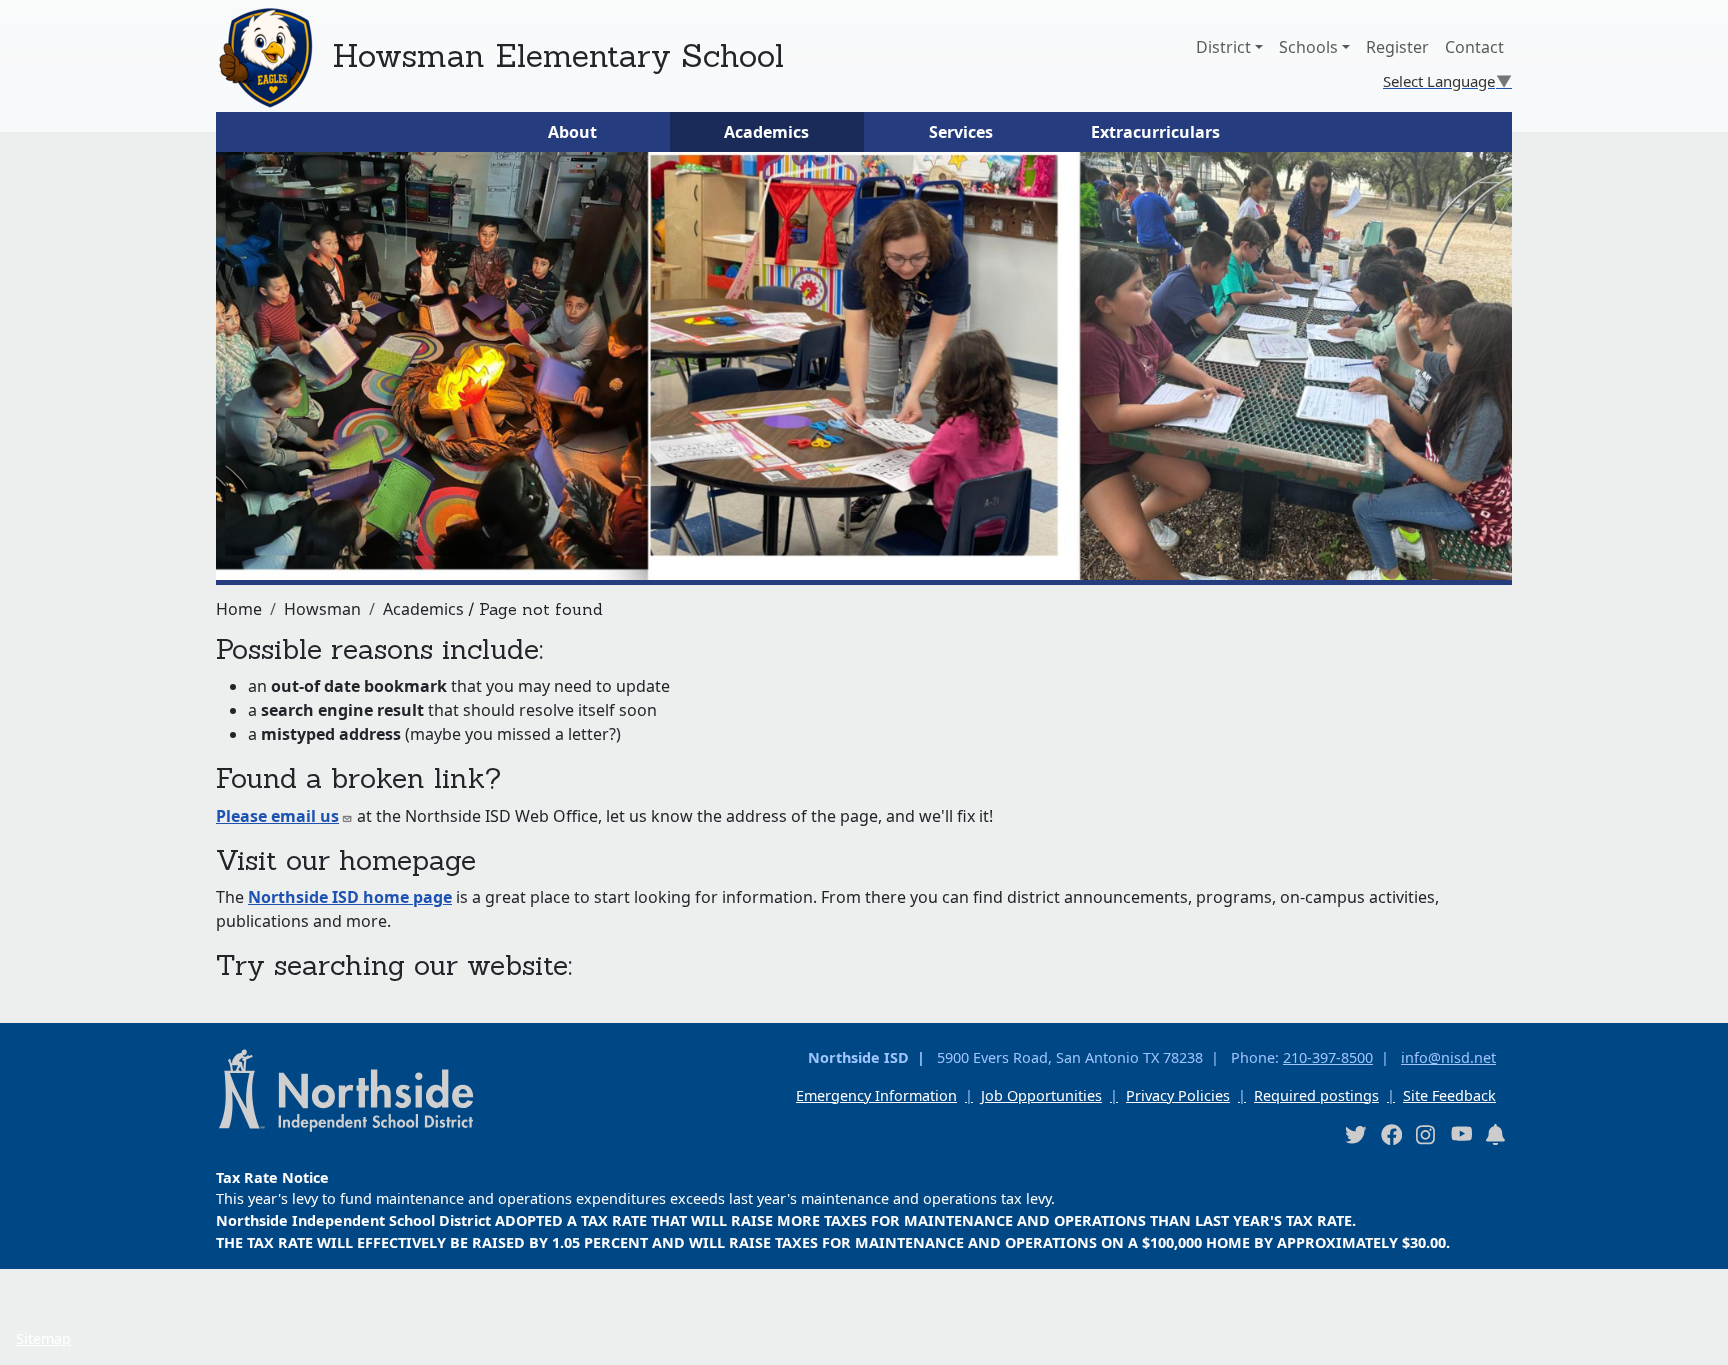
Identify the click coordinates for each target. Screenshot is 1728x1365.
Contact (1474, 47)
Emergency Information (876, 1095)
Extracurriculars (1155, 132)
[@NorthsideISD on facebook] (1391, 1133)
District (1223, 47)
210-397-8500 (1328, 1057)
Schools (1308, 47)
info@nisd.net (1448, 1057)
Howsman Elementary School (558, 55)
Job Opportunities (1041, 1095)
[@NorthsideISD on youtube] (1461, 1133)
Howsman (322, 609)
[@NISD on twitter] (1355, 1133)
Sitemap (43, 1338)
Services (961, 132)
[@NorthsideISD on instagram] (1426, 1133)
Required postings (1316, 1095)
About (572, 132)
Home (239, 609)
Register (1397, 47)
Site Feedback (1449, 1095)
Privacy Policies (1178, 1095)
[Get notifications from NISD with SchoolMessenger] (1496, 1133)
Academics (766, 132)
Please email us (277, 816)
